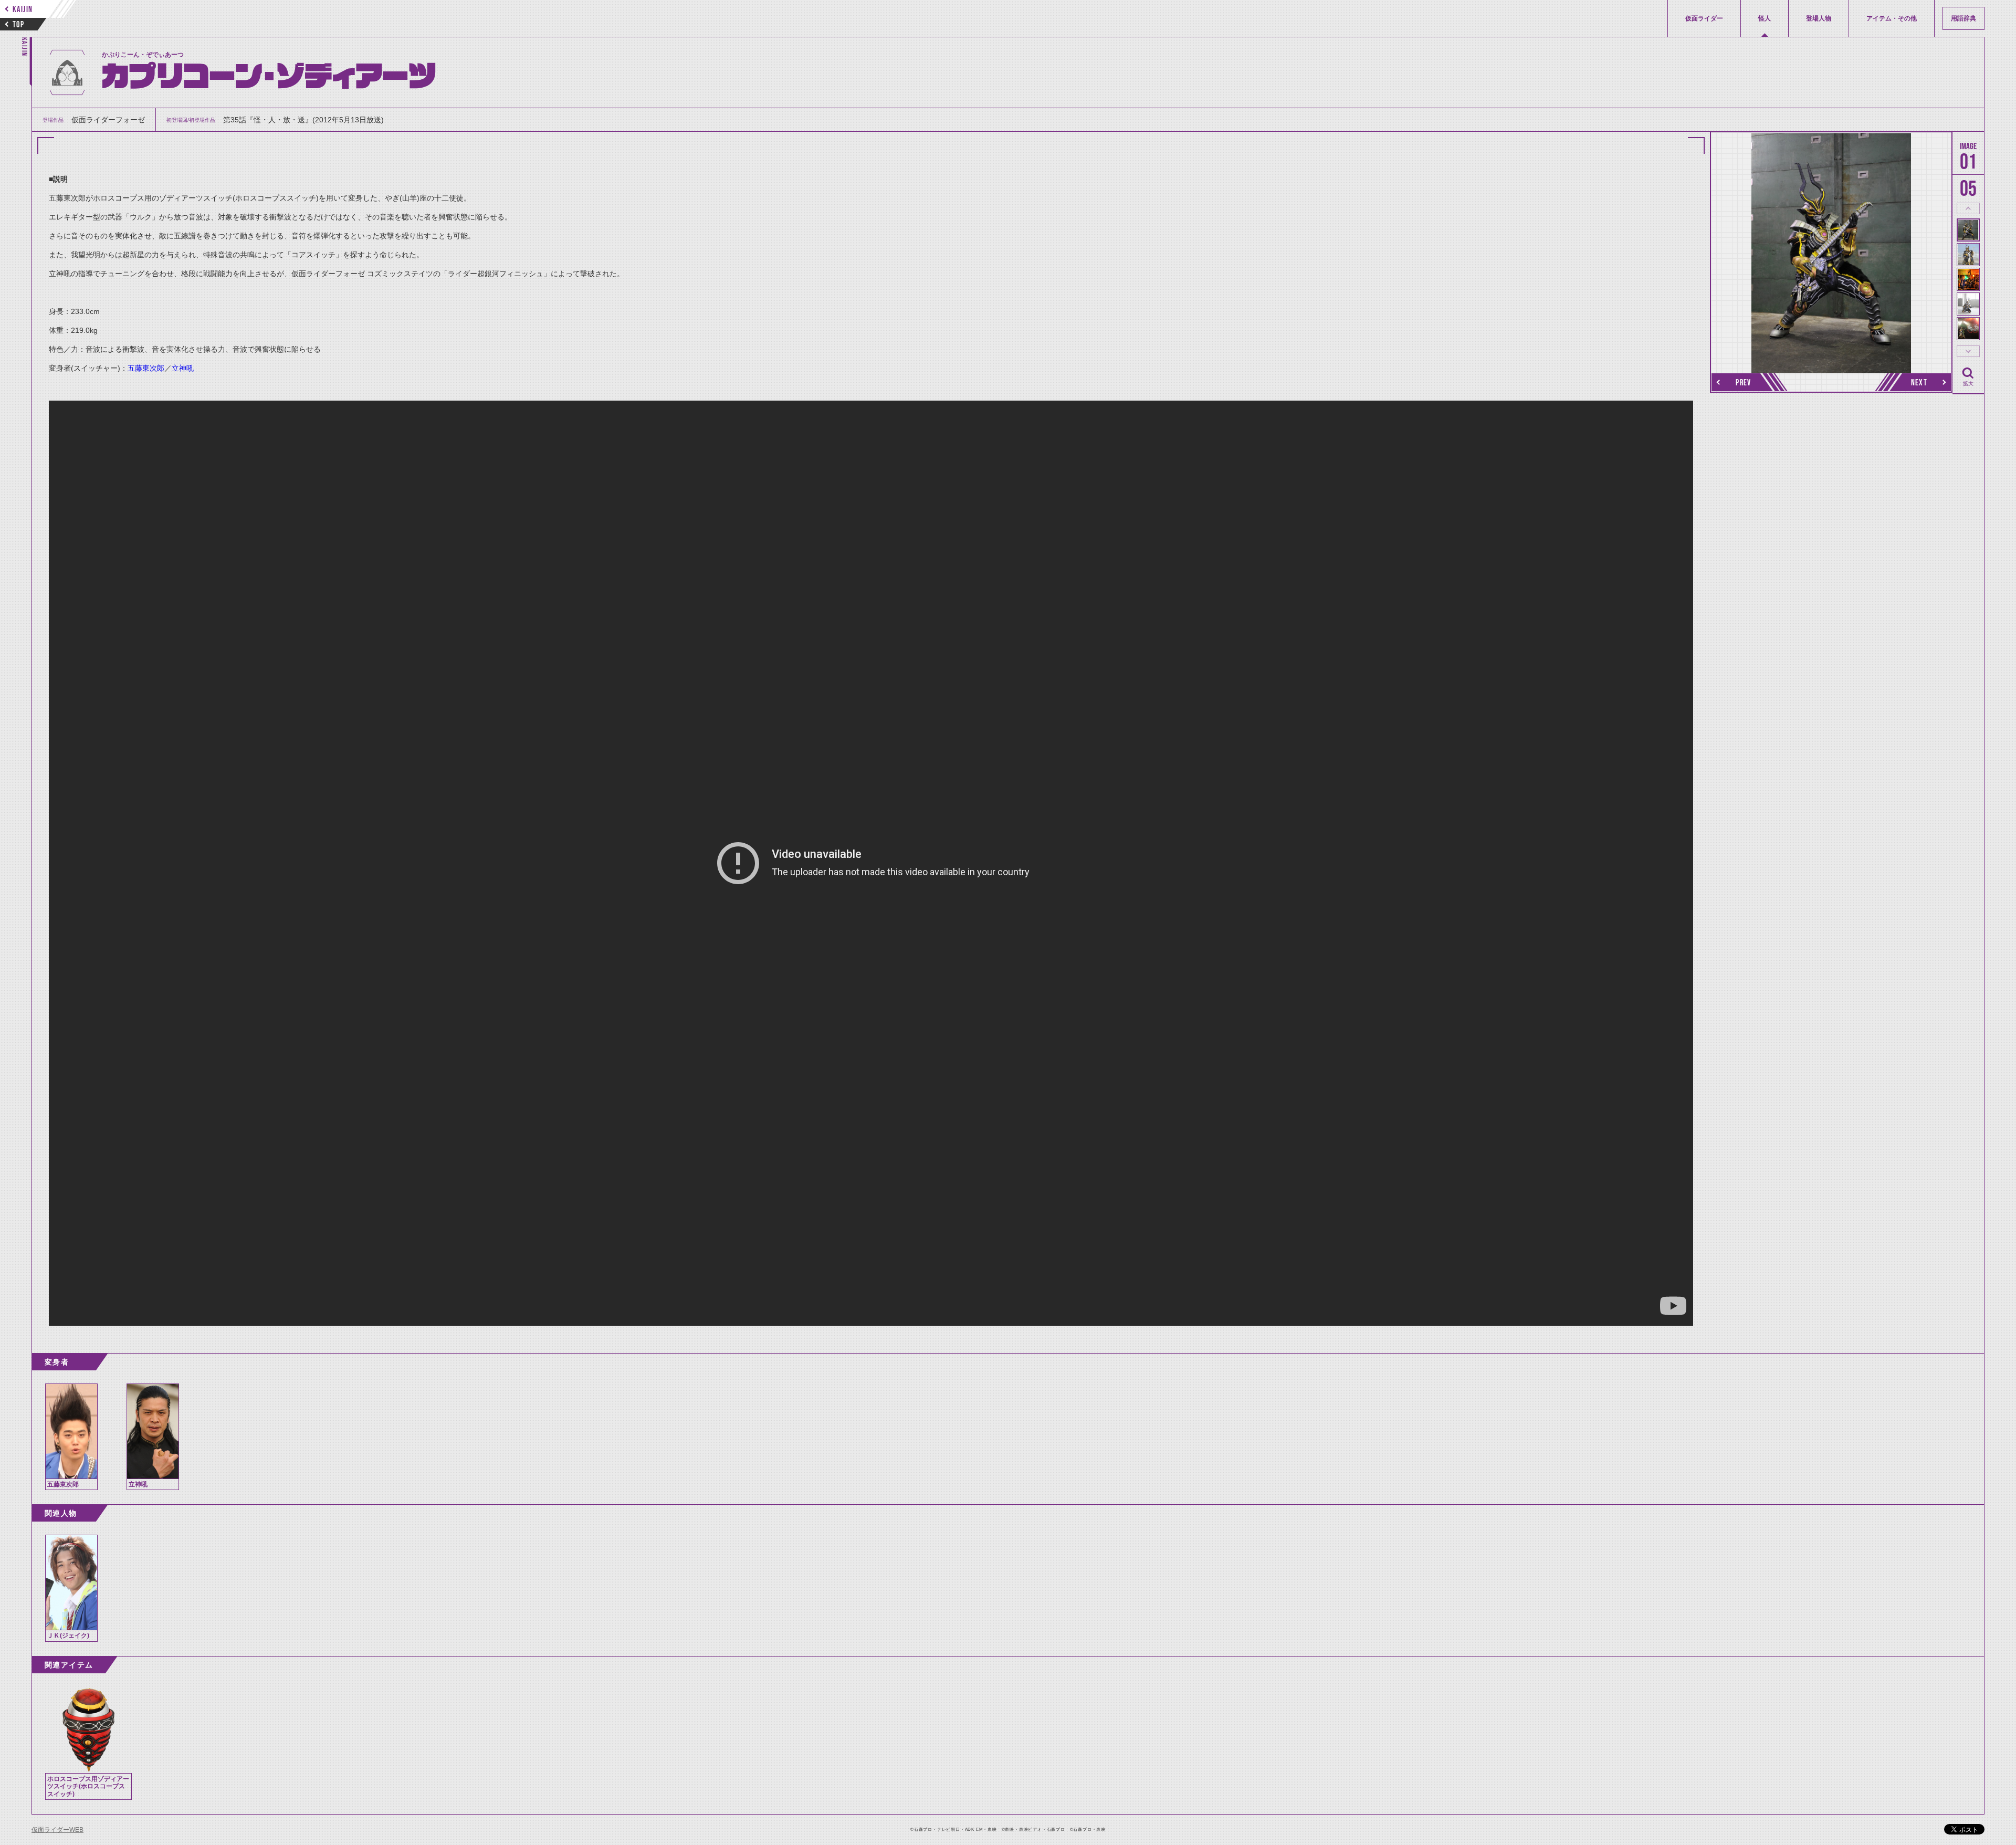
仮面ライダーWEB (57, 1830)
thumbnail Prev (1968, 208)
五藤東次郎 (146, 368)
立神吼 (183, 368)
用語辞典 (1963, 18)
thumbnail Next (1968, 351)
